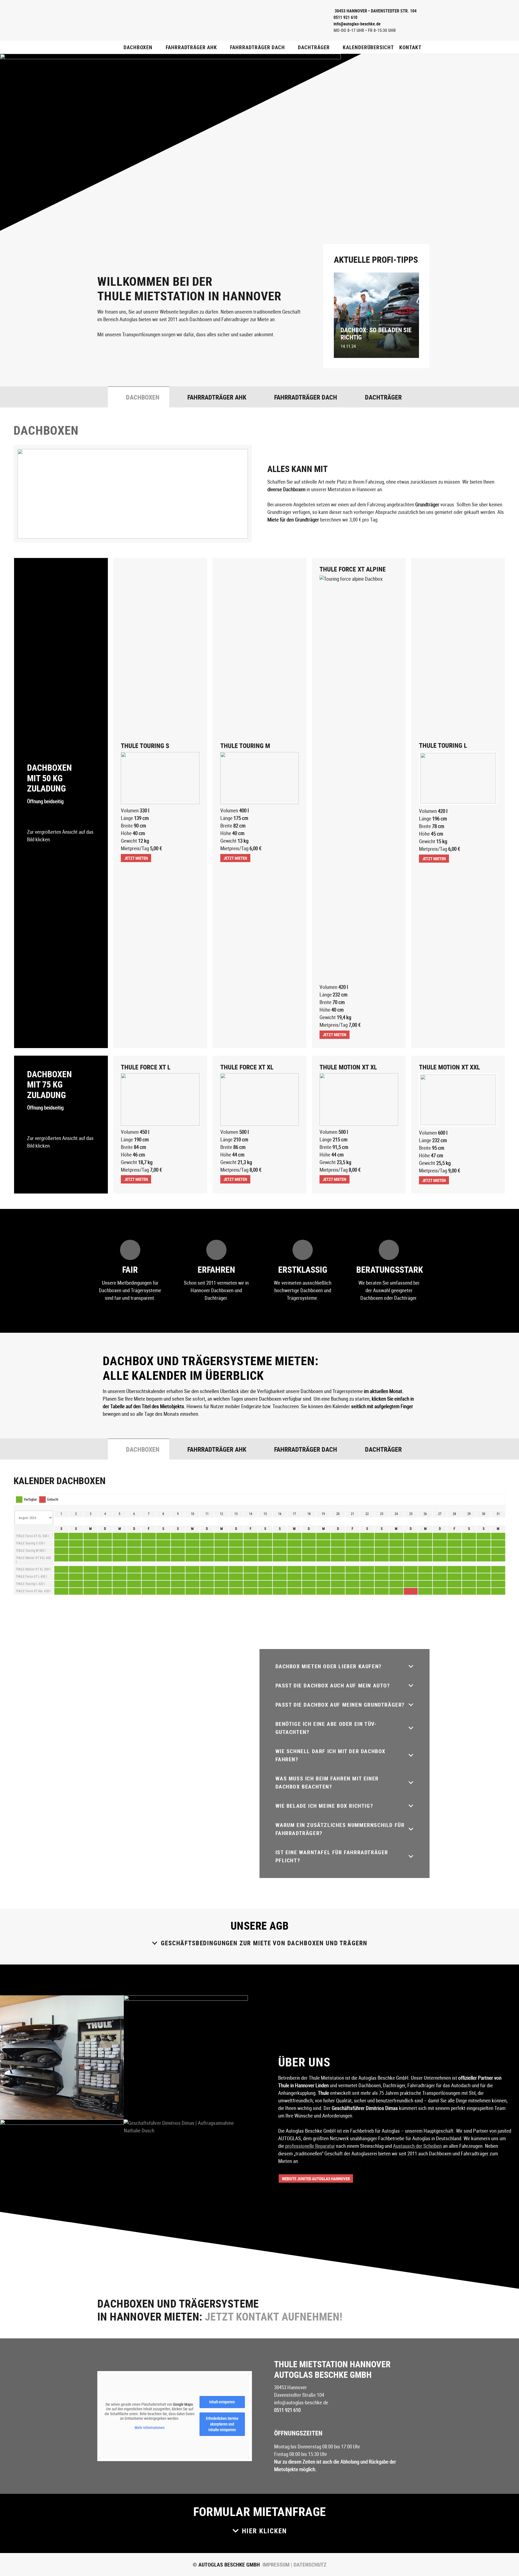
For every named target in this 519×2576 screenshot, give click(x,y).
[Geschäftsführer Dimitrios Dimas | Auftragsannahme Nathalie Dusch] (186, 2181)
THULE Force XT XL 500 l (32, 1536)
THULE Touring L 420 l (30, 1584)
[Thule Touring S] (160, 778)
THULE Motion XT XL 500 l (33, 1569)
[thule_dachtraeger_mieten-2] (186, 2057)
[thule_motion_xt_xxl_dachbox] (458, 1100)
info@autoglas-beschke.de (301, 2403)
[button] (158, 47)
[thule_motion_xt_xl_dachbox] (359, 1099)
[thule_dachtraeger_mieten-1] (62, 2181)
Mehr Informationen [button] (150, 2428)
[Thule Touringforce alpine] (359, 778)
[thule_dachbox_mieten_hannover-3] (170, 21)
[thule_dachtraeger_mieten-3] (62, 2057)
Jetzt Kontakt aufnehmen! (274, 2316)
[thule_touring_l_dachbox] (458, 778)
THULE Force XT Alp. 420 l (33, 1591)
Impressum (276, 2565)
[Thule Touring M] (259, 778)
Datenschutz (309, 2565)
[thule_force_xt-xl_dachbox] (259, 1099)
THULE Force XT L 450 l (31, 1577)
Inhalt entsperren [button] (222, 2402)
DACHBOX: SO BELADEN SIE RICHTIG (376, 334)
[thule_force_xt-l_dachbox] (160, 1099)
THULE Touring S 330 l (30, 1543)
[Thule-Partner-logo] (278, 21)
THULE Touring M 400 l (31, 1551)
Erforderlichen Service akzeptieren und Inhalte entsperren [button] (222, 2424)
